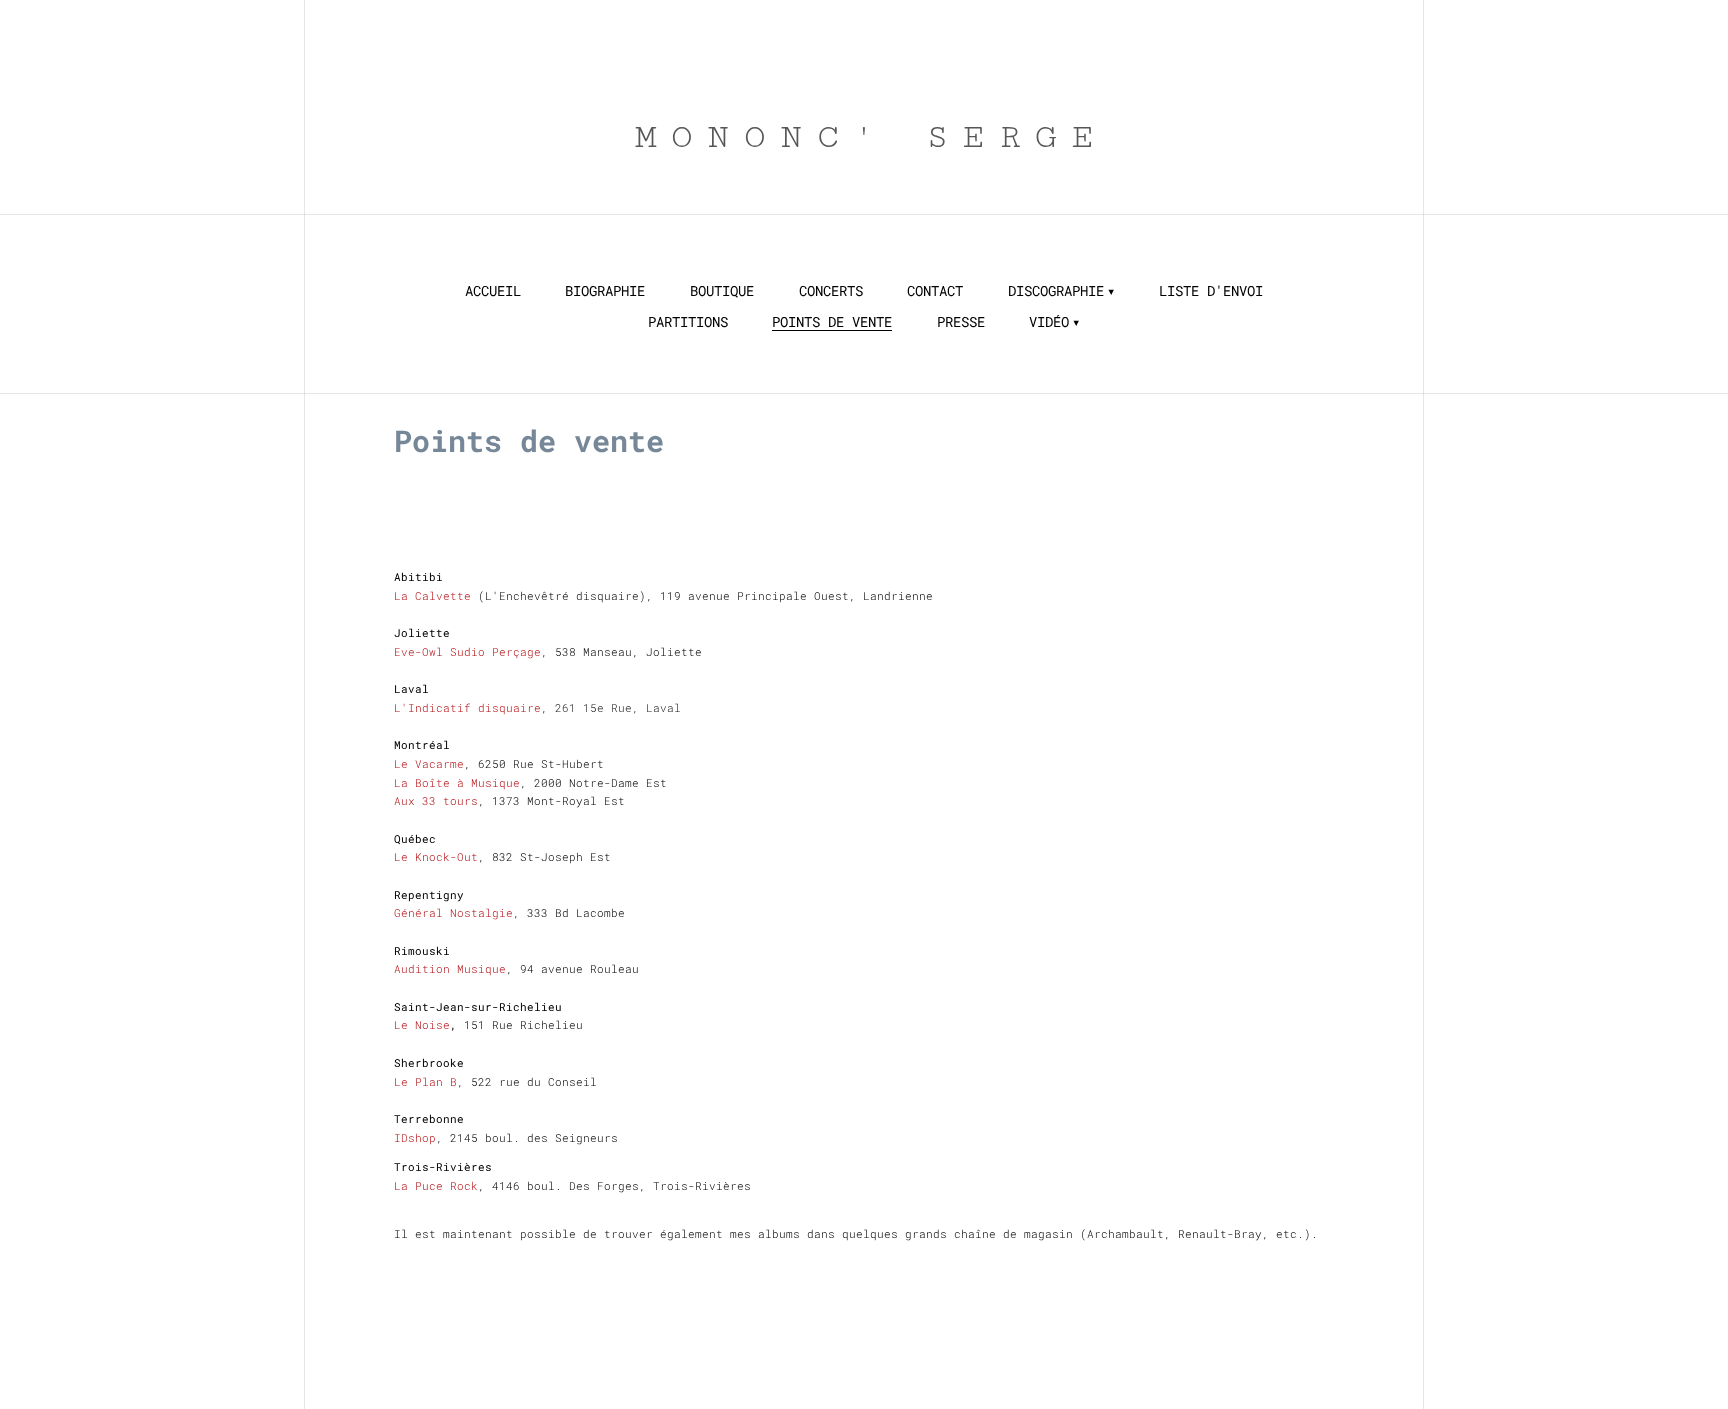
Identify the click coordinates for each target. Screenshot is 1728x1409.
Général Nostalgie (453, 912)
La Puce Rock (436, 1185)
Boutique (722, 291)
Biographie (605, 291)
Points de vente (832, 322)
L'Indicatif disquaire (467, 707)
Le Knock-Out (436, 856)
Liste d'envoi (1211, 291)
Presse (961, 322)
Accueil (493, 291)
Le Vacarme (429, 763)
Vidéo (1049, 322)
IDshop (415, 1137)
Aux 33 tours (436, 800)
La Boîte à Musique (457, 782)
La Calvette (436, 595)
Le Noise (422, 1024)
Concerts (831, 291)
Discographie (1056, 291)
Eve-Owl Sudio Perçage (467, 651)
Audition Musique (450, 968)
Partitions (688, 322)
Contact (935, 291)
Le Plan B (425, 1081)
